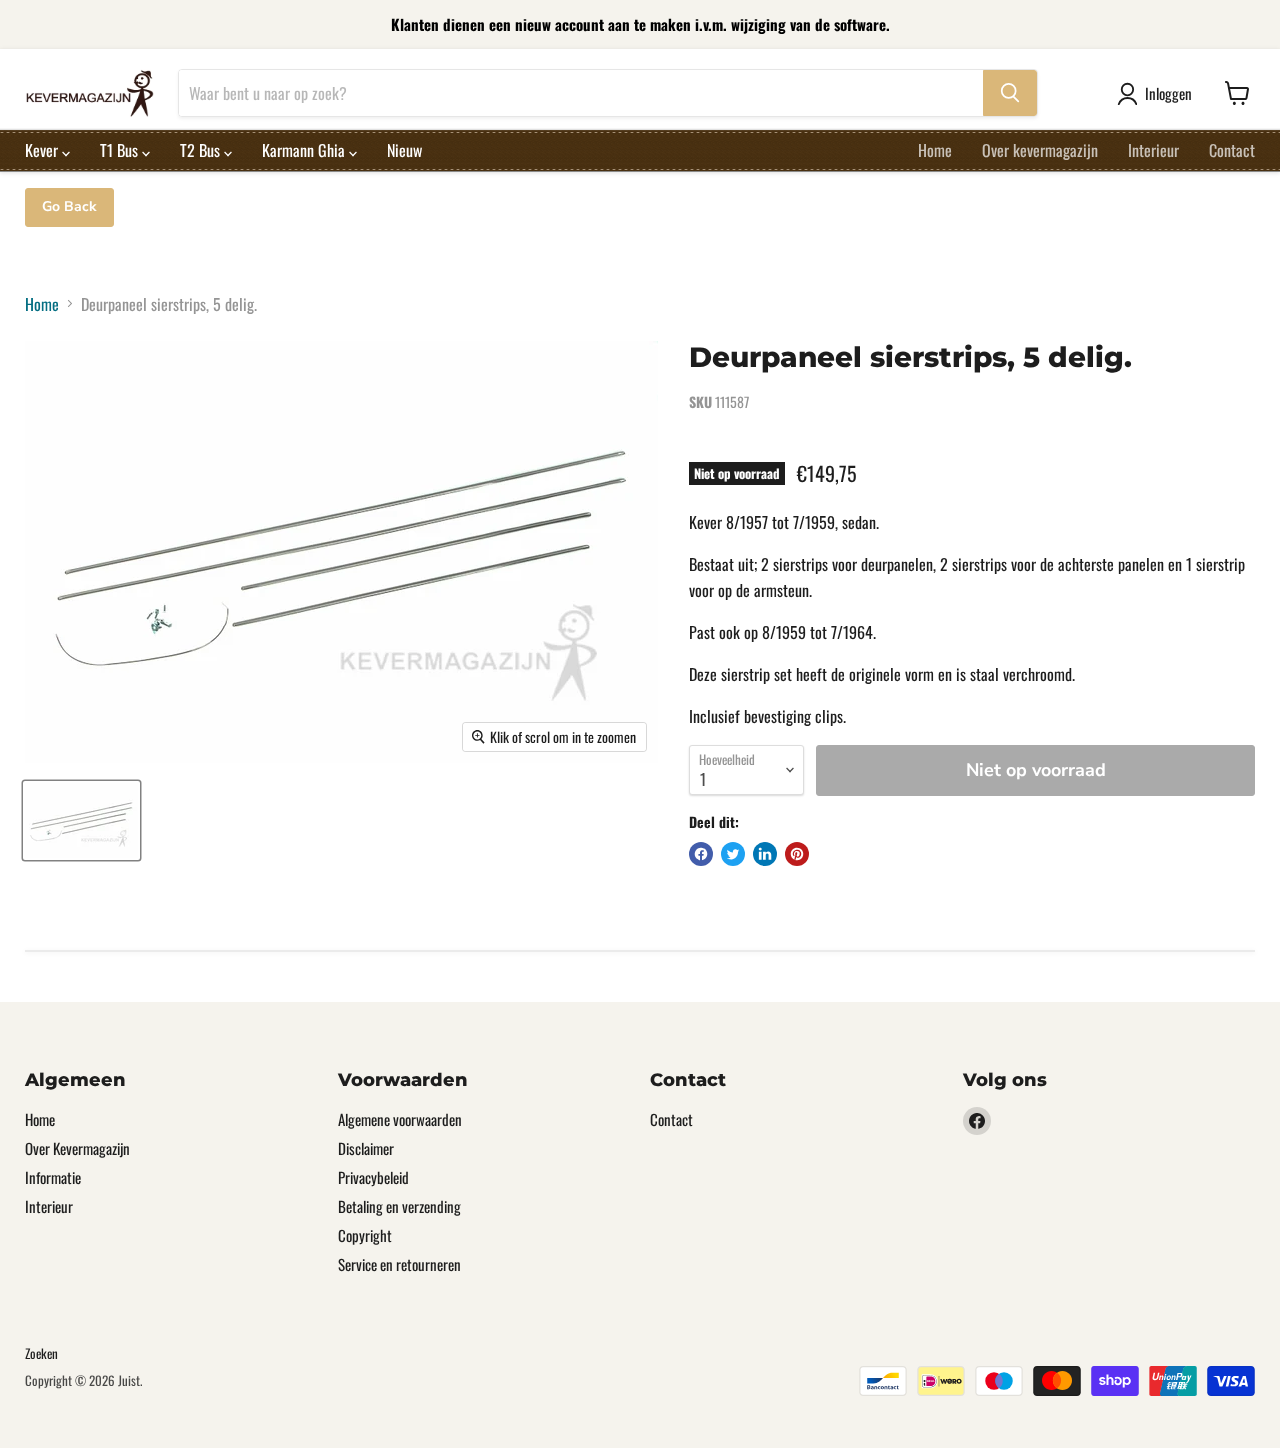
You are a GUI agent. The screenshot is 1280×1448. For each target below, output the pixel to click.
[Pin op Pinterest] (797, 854)
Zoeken (41, 1353)
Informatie (53, 1177)
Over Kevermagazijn (77, 1148)
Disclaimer (366, 1148)
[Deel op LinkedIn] (765, 854)
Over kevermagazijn (1040, 150)
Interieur (1153, 150)
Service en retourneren (399, 1264)
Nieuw (404, 150)
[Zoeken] (1010, 93)
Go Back (69, 206)
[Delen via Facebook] (701, 854)
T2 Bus (202, 150)
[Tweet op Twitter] (733, 854)
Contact (1232, 150)
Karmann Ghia (305, 150)
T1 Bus (121, 150)
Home (935, 150)
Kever (43, 150)
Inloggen (1168, 93)
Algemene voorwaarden (400, 1119)
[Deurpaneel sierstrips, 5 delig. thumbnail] (81, 820)
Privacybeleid (373, 1177)
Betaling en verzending (399, 1206)
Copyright (365, 1235)
